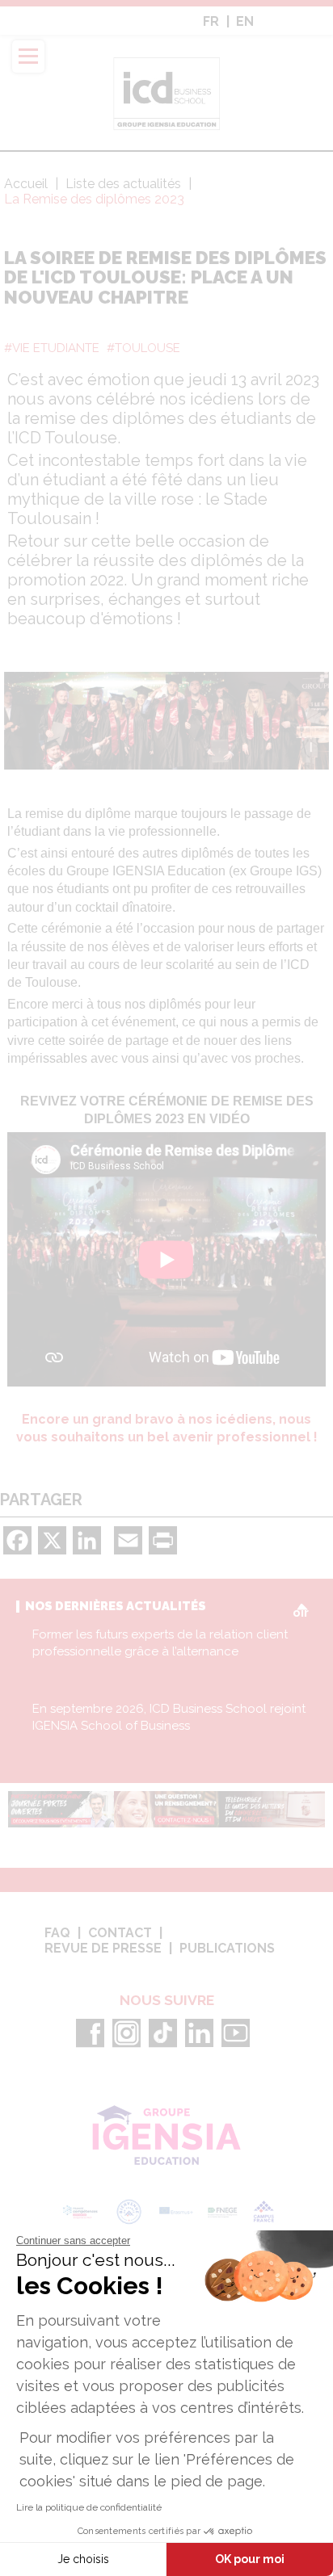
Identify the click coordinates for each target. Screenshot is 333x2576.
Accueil (26, 184)
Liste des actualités (125, 184)
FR (211, 22)
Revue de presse (103, 1949)
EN (245, 22)
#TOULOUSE (143, 348)
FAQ (57, 1933)
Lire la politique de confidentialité (89, 2507)
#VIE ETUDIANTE (52, 348)
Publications (227, 1949)
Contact (120, 1933)
